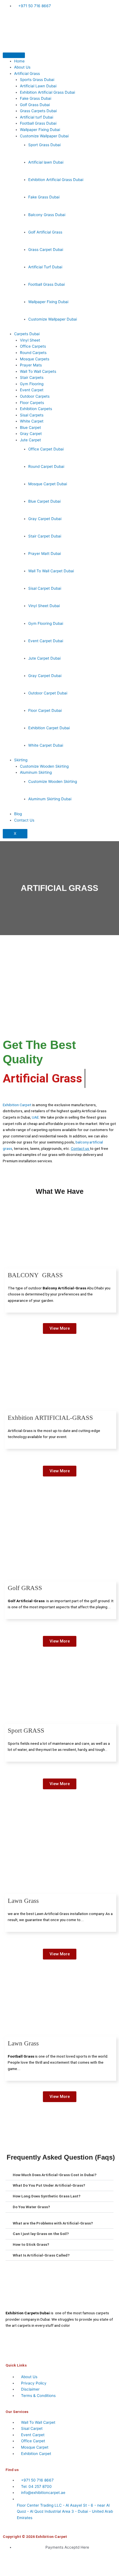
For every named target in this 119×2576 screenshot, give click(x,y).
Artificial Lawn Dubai (38, 86)
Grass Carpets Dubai (38, 111)
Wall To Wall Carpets (38, 371)
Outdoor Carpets (35, 396)
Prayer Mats (31, 365)
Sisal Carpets (32, 415)
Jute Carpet (30, 440)
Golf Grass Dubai (35, 105)
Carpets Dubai (27, 334)
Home (19, 61)
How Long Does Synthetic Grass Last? (47, 2196)
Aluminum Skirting (36, 772)
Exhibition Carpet (17, 1105)
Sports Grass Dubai (37, 80)
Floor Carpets (32, 403)
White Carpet (32, 421)
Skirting (21, 760)
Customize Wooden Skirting (44, 766)
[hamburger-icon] (14, 55)
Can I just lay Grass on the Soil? (41, 2234)
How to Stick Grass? (31, 2244)
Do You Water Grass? (31, 2207)
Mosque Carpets (35, 359)
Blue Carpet (30, 427)
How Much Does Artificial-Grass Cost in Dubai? (55, 2175)
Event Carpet (32, 390)
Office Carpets (33, 346)
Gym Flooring (32, 384)
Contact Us (24, 820)
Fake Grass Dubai (36, 98)
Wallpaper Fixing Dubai (40, 130)
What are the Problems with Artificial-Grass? (53, 2223)
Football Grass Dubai (38, 123)
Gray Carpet (31, 434)
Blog (18, 814)
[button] (59, 2175)
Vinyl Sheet (30, 340)
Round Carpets (33, 353)
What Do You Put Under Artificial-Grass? (49, 2185)
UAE (35, 1117)
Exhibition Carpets (36, 409)
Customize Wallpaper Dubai (44, 136)
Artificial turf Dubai (37, 117)
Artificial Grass (27, 74)
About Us (22, 67)
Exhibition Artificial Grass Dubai (47, 92)
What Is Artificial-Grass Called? (41, 2255)
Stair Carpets (32, 377)
